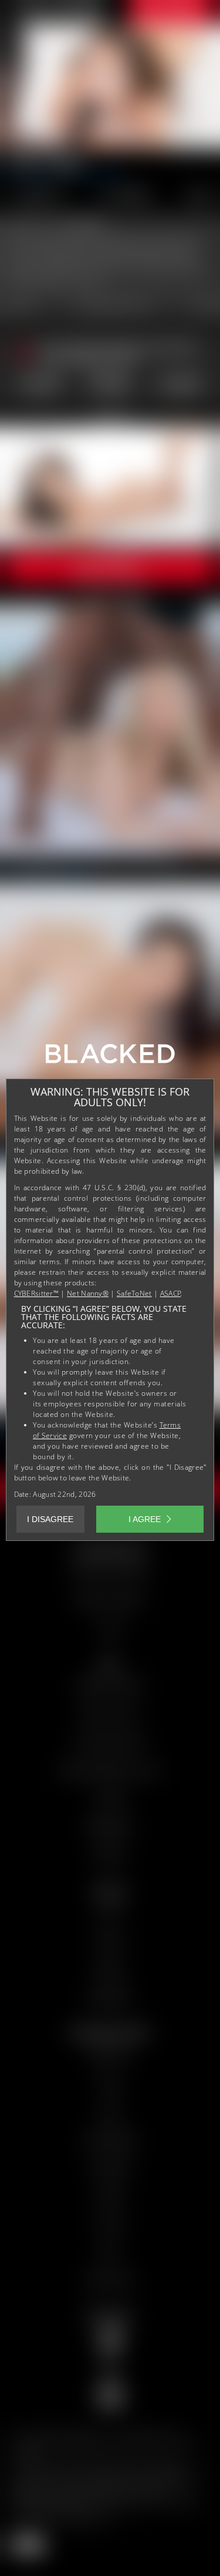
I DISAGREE (50, 1519)
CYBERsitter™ (37, 1293)
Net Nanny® (88, 1293)
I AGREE (145, 1519)
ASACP (171, 1293)
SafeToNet (134, 1293)
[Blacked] (110, 1058)
